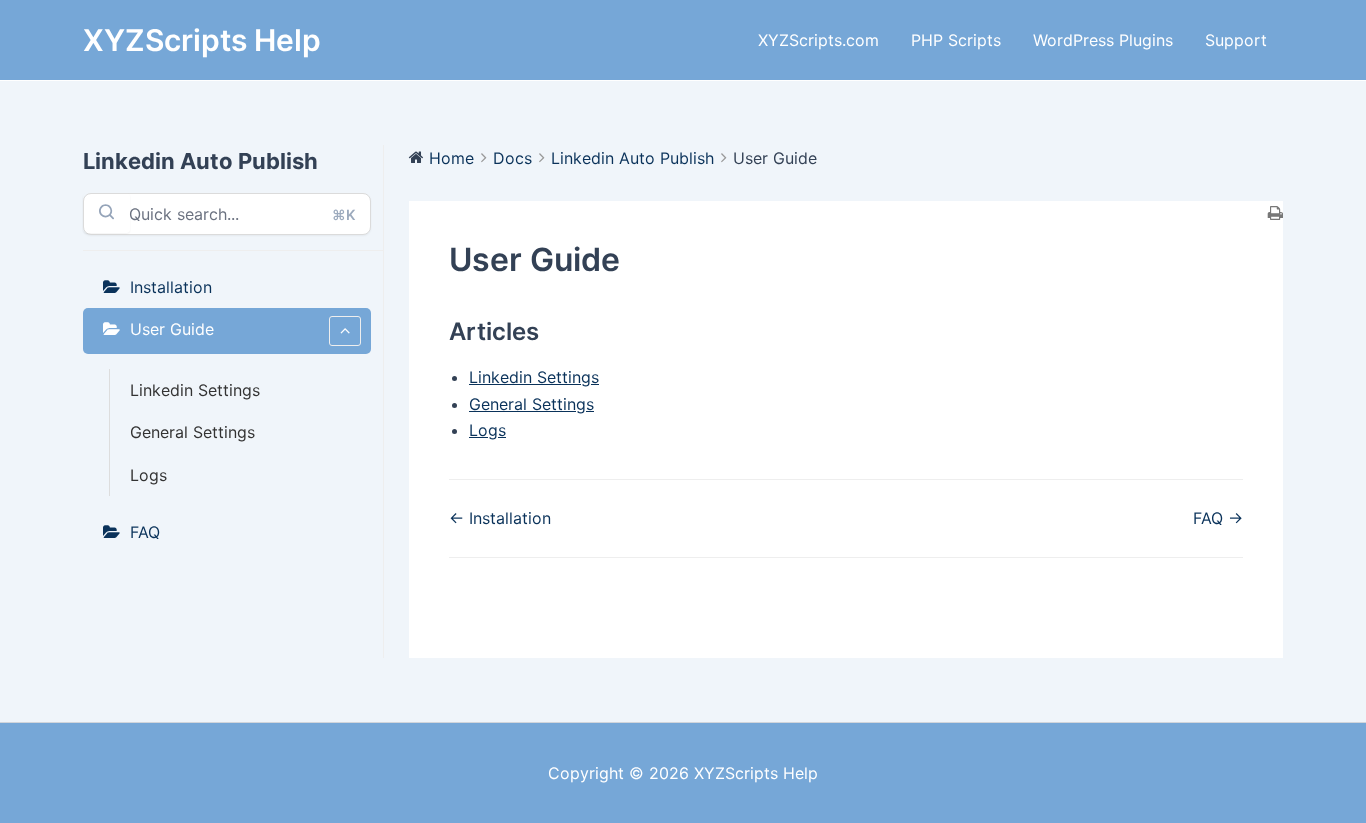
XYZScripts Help (202, 40)
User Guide (172, 329)
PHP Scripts (956, 40)
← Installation (500, 518)
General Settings (192, 432)
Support (1236, 40)
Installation (171, 287)
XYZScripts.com (818, 40)
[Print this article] (1275, 214)
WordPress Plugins (1103, 40)
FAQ (145, 532)
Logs (148, 475)
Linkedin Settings (195, 390)
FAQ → (1218, 518)
